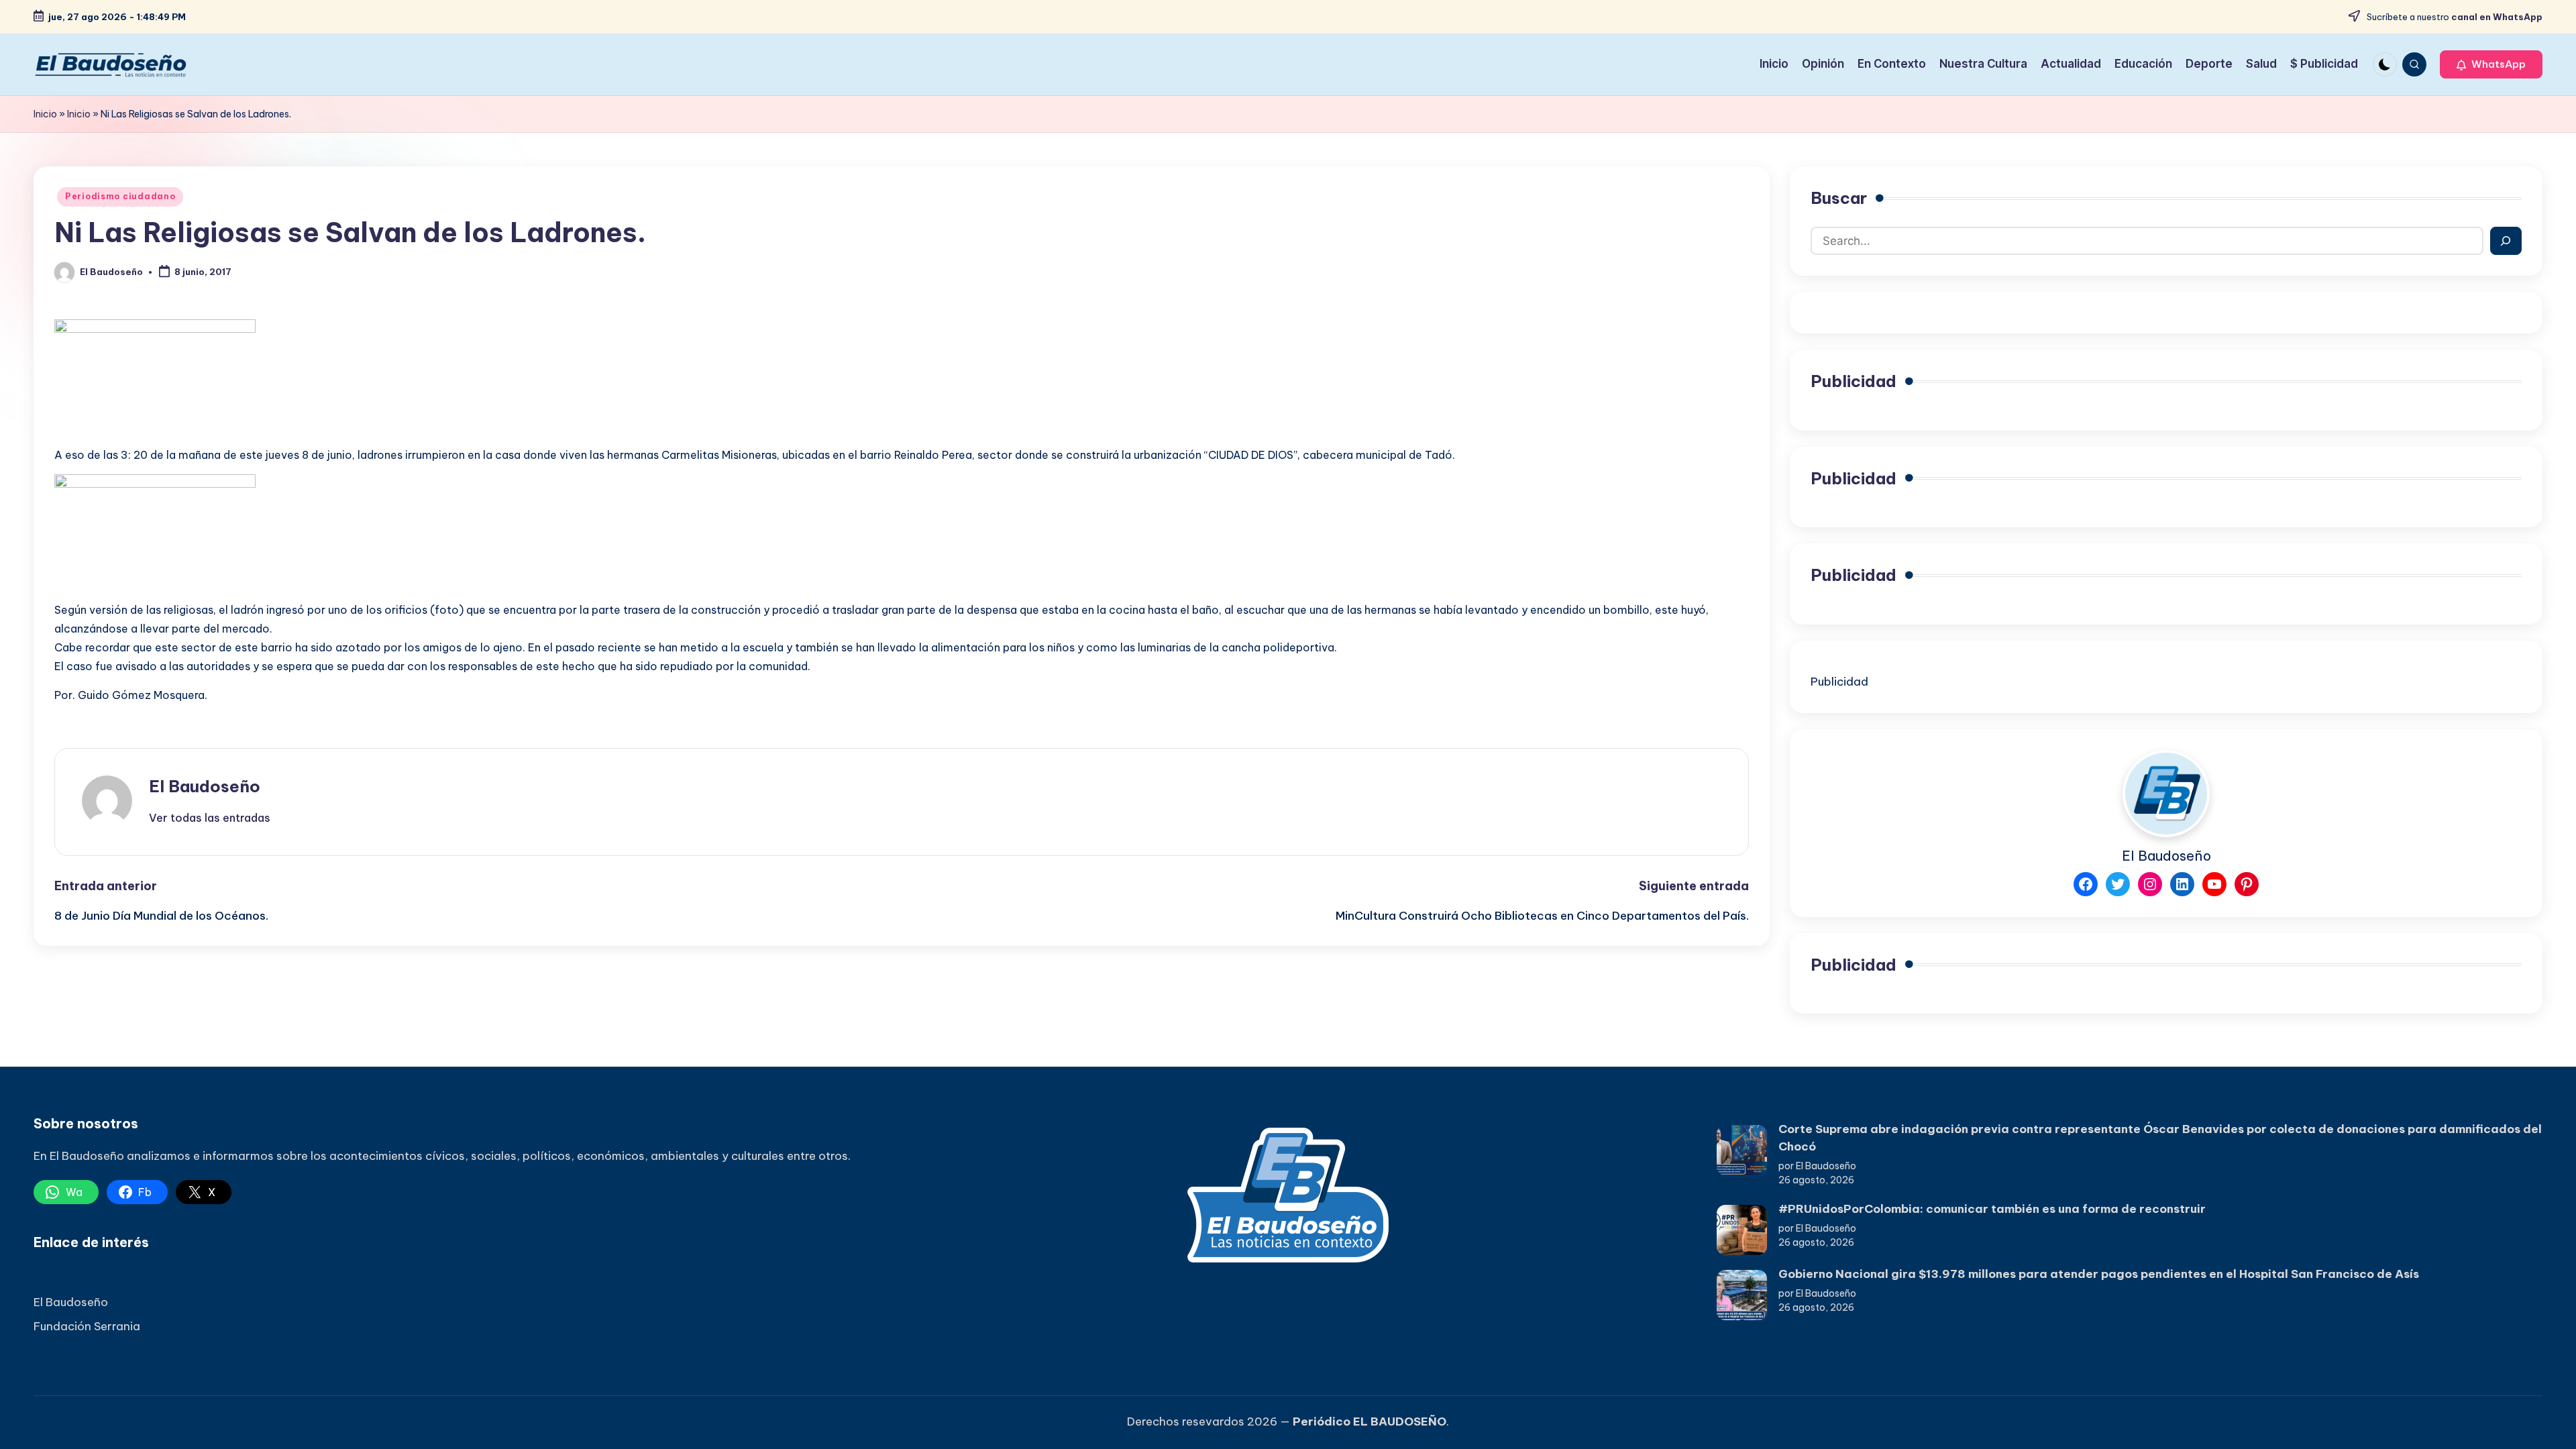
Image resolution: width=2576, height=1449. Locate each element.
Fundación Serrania (87, 1326)
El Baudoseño (205, 786)
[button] (2491, 64)
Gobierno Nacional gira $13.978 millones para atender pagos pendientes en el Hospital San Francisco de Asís (2099, 1274)
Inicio (45, 114)
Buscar (1839, 198)
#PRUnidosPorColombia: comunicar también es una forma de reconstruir (1992, 1209)
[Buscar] (2506, 241)
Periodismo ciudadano (120, 196)
